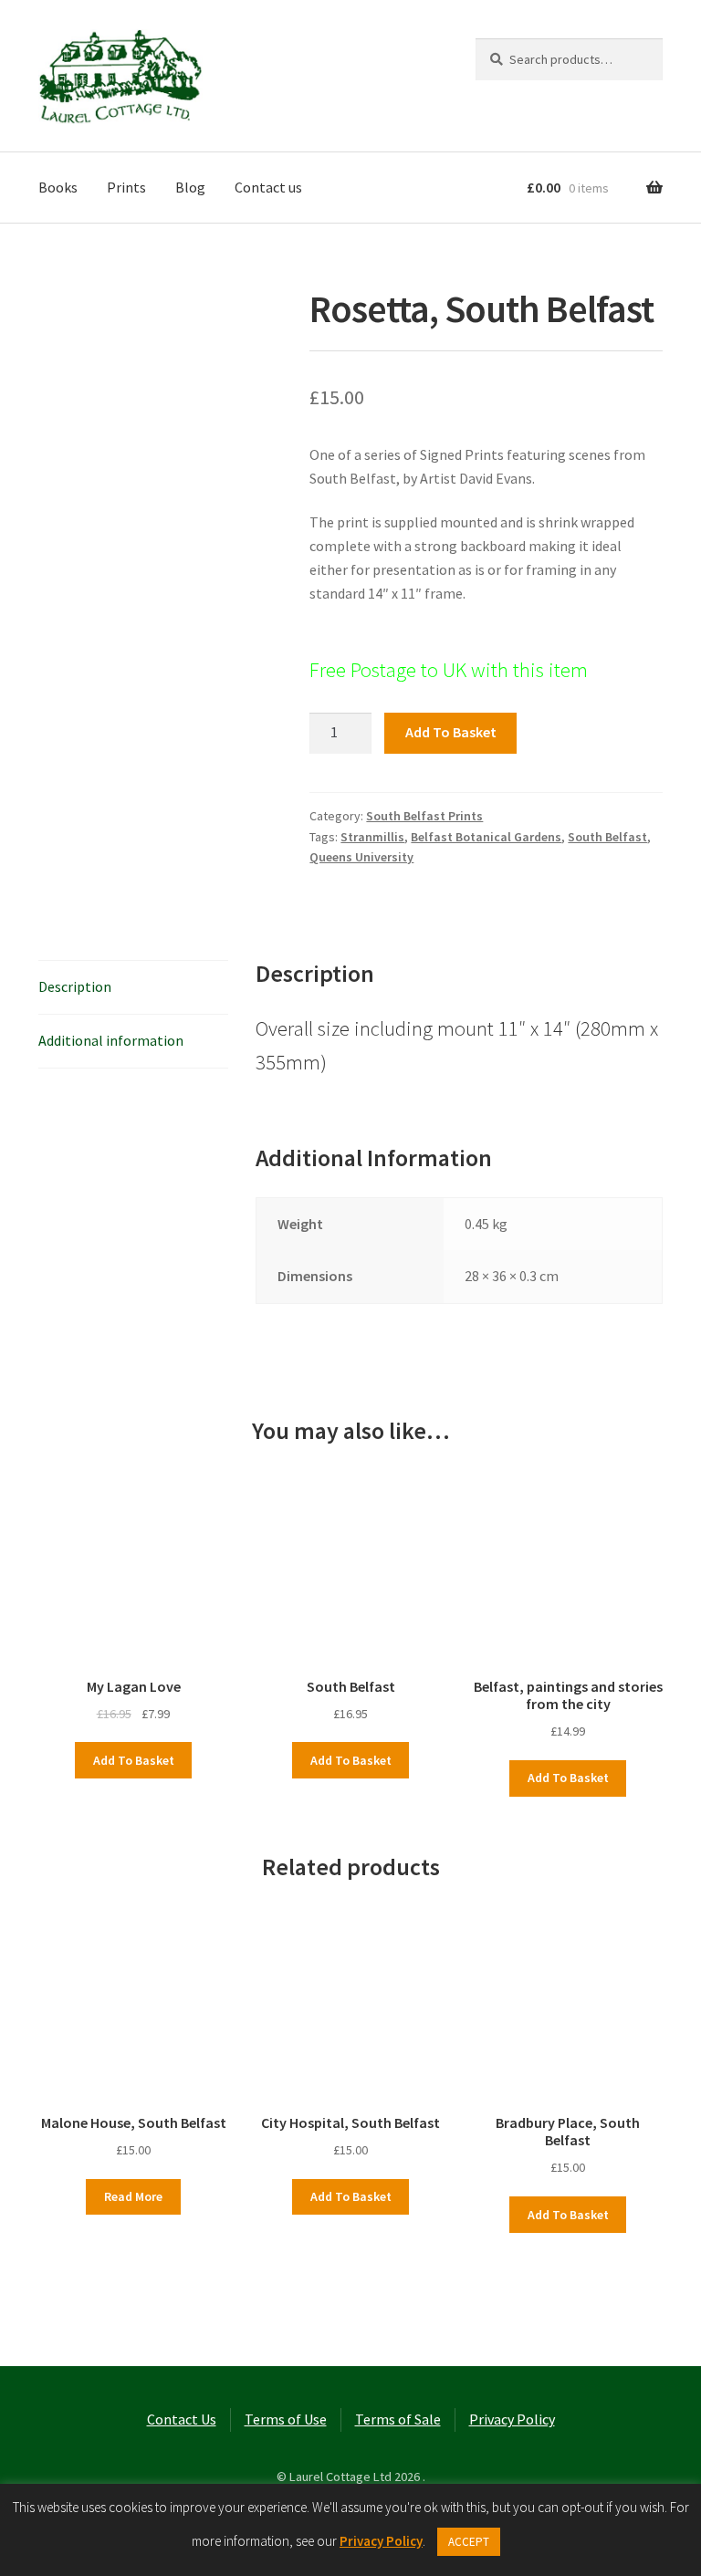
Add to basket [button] (134, 1760)
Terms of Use (286, 2419)
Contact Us (182, 2419)
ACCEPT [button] (469, 2542)
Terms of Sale (398, 2419)
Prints (126, 187)
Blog (190, 187)
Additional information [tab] (111, 1040)
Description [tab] (75, 986)
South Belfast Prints (424, 816)
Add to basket (451, 732)
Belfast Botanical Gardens (486, 837)
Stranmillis (372, 837)
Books (58, 187)
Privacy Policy (512, 2419)
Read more (133, 2196)
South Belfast (607, 837)
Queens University (361, 857)
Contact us (268, 187)
